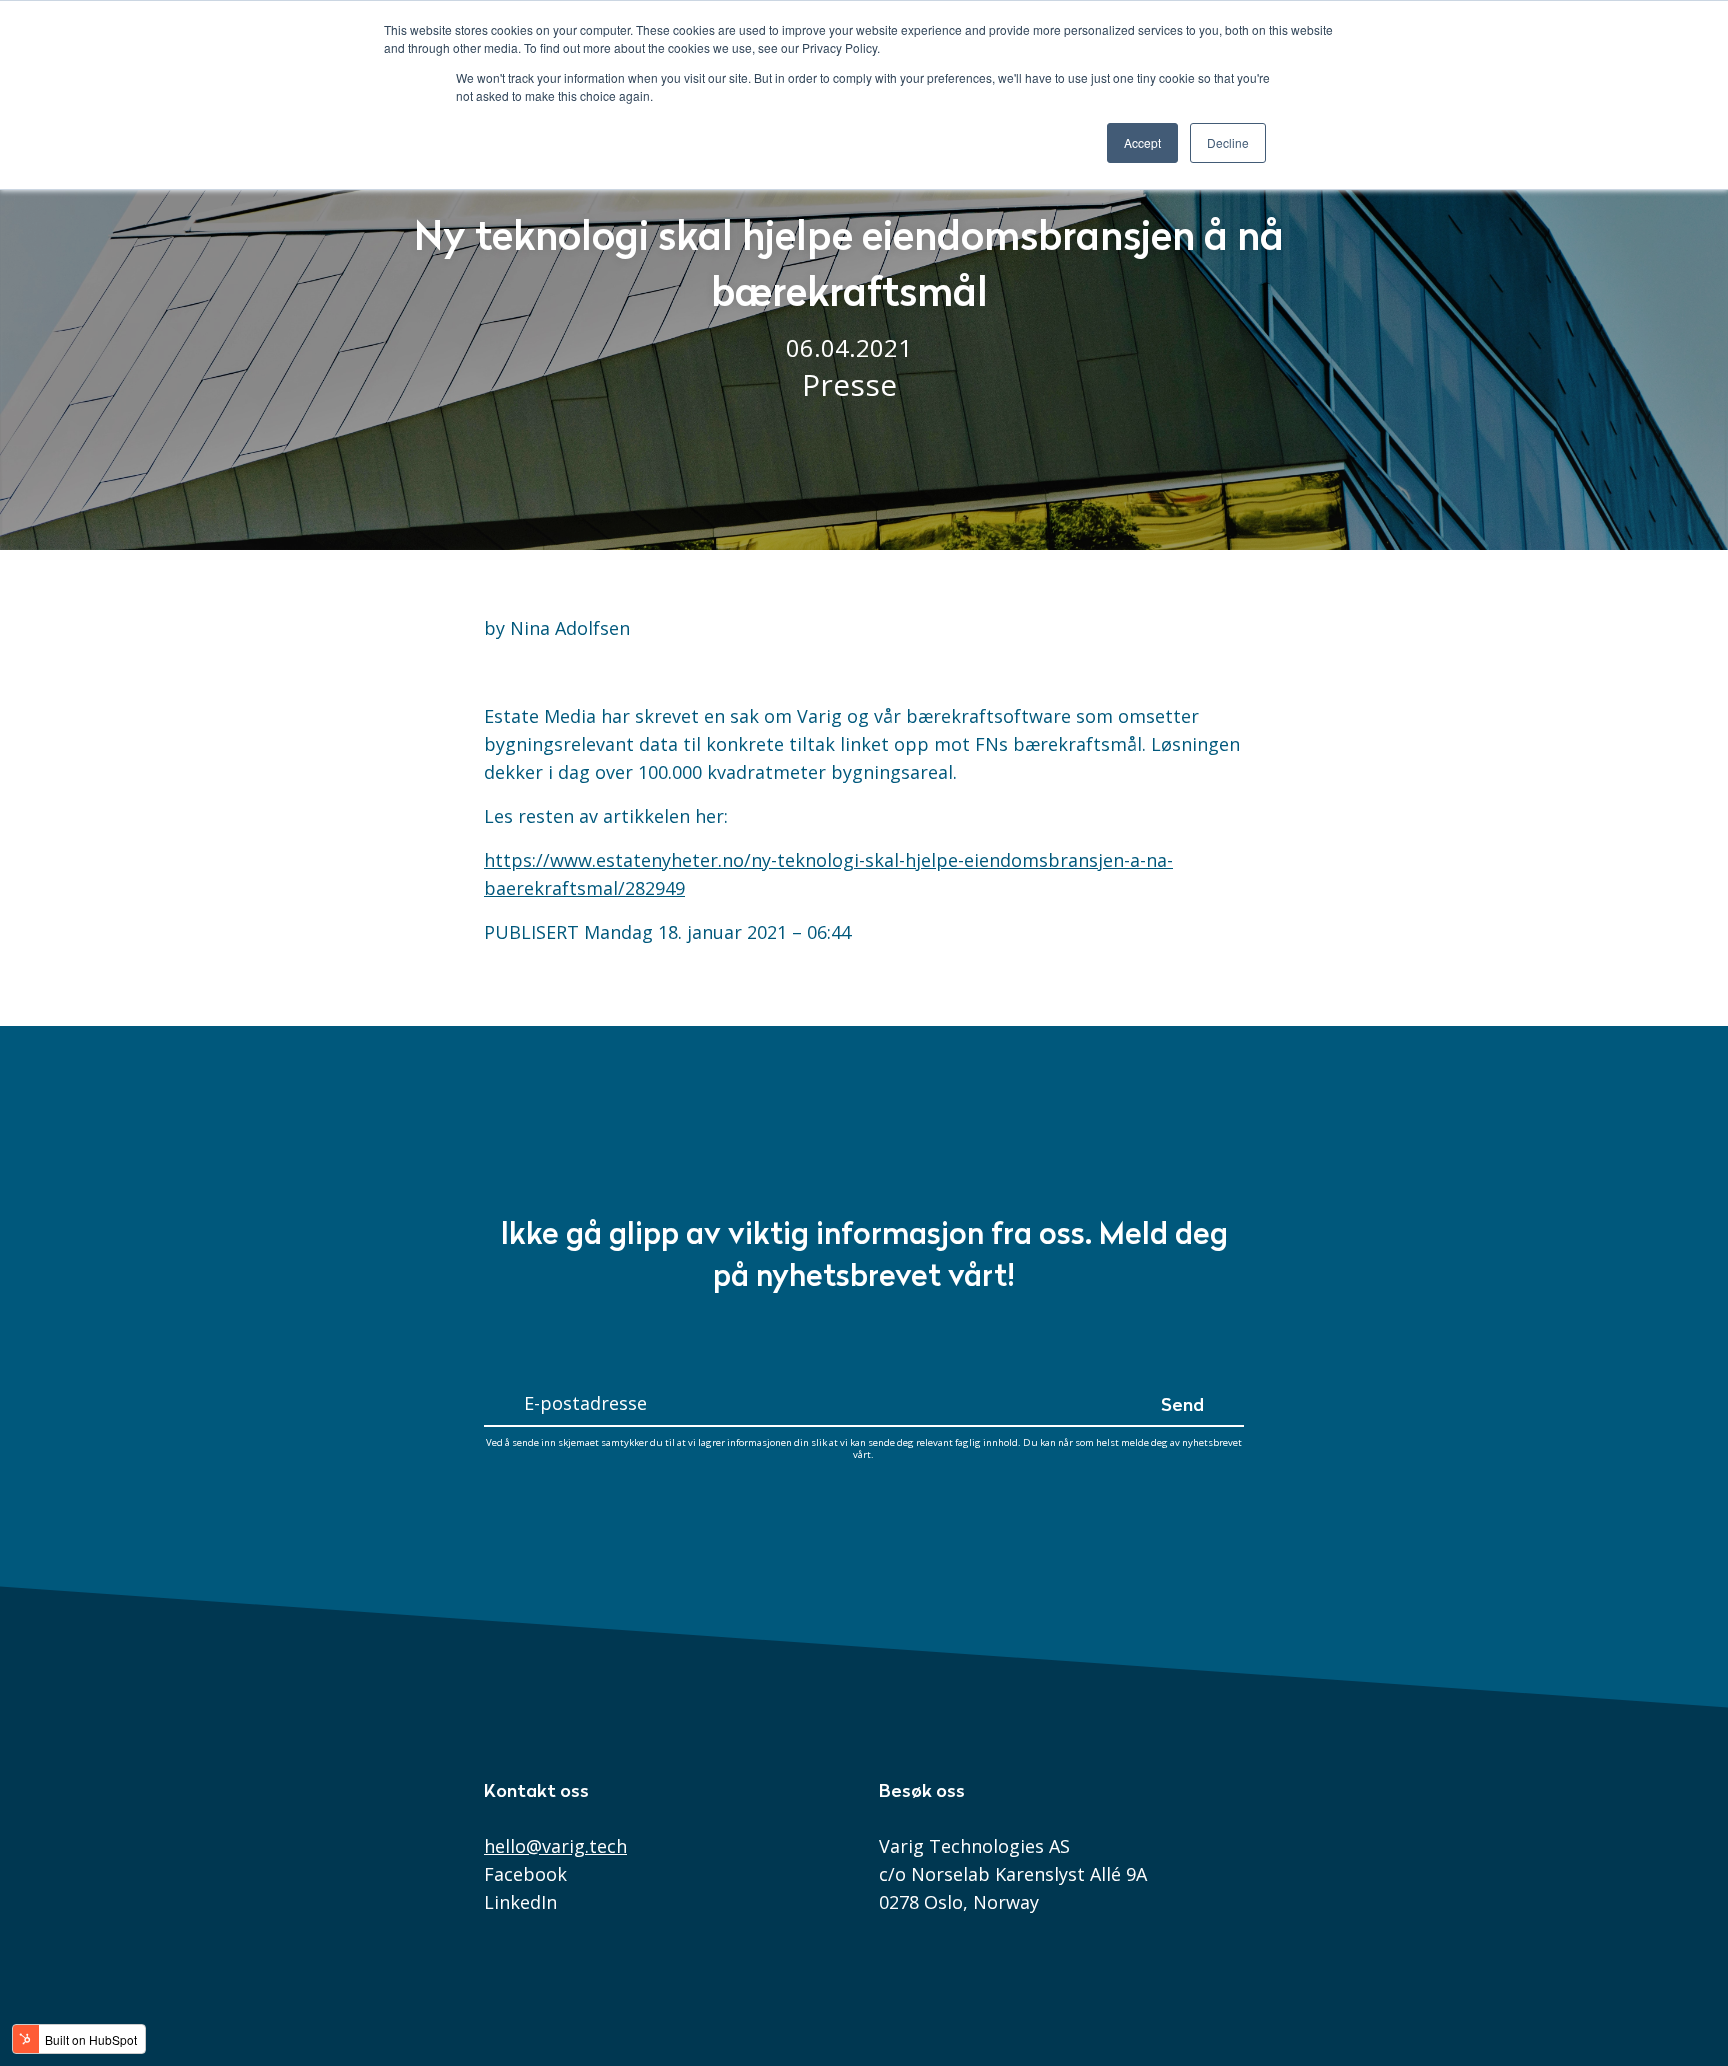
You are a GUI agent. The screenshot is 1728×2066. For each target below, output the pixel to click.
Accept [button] (1142, 142)
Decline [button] (1228, 142)
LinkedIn (520, 1902)
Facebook (525, 1874)
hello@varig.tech (555, 1846)
